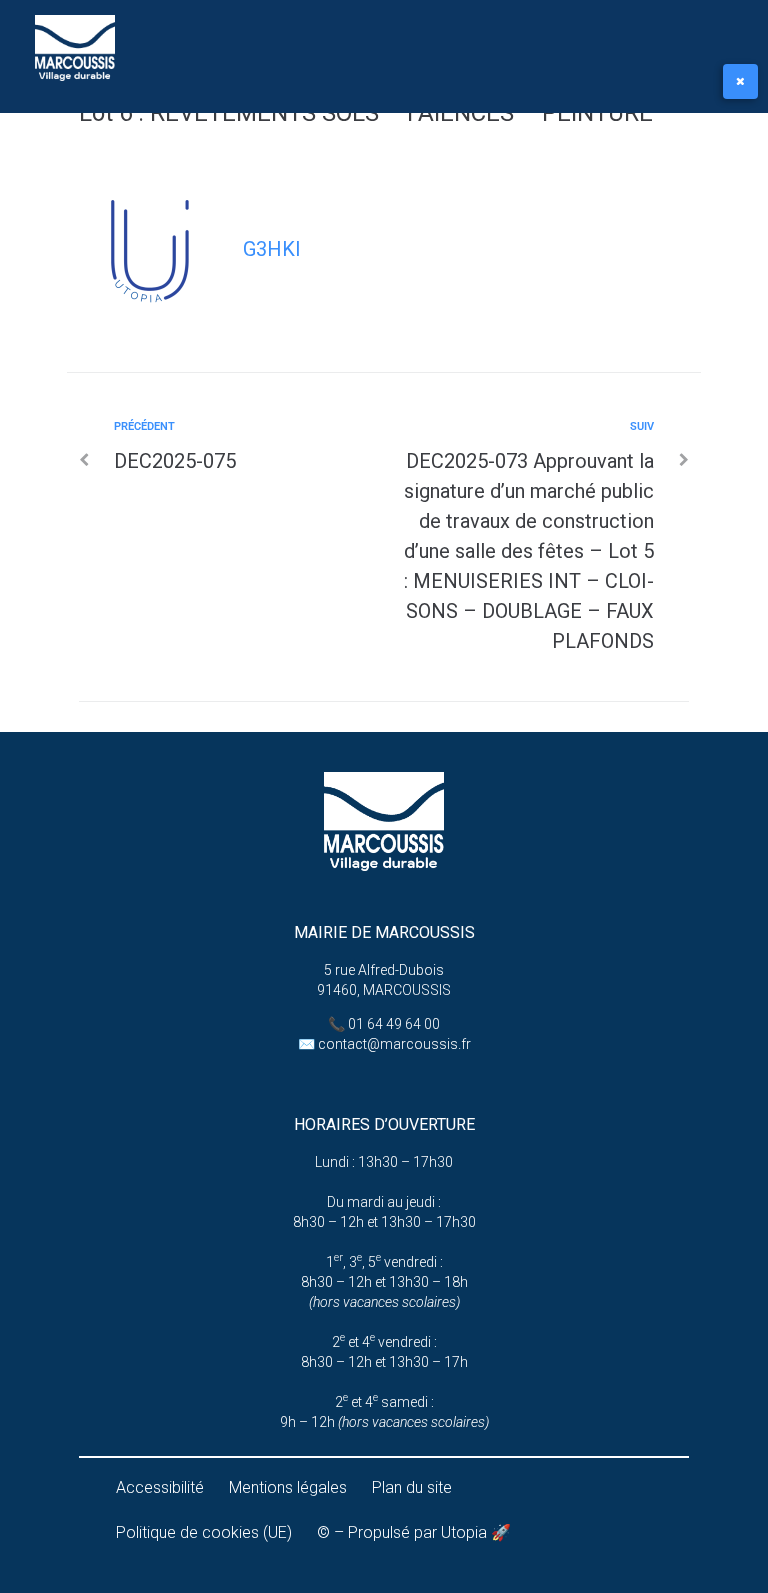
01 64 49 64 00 (394, 1024)
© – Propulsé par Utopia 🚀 (414, 1532)
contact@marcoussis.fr (394, 1044)
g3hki (272, 249)
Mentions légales (288, 1487)
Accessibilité (160, 1487)
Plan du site (412, 1487)
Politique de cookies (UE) (204, 1532)
